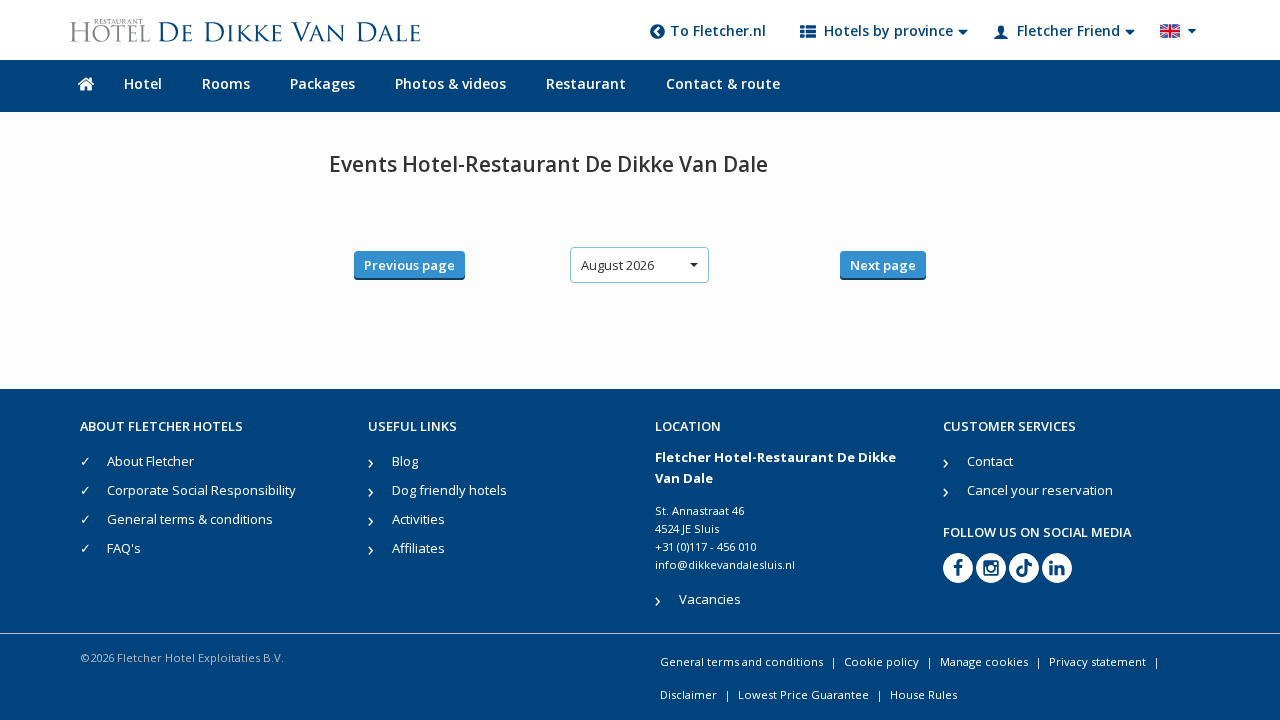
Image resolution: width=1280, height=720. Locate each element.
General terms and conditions (741, 661)
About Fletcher (150, 461)
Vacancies (710, 599)
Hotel (143, 83)
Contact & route (723, 83)
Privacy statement (1097, 661)
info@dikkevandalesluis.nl (725, 564)
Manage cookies (984, 661)
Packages (322, 83)
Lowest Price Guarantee (803, 694)
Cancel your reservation (1040, 490)
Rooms (226, 83)
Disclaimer (688, 694)
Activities (418, 519)
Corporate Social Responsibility (201, 490)
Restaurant (586, 83)
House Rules (923, 694)
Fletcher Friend (1068, 30)
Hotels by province (888, 30)
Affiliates (418, 548)
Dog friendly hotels (449, 490)
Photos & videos (450, 83)
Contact (990, 461)
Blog (405, 461)
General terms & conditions (190, 519)
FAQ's (124, 548)
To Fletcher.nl (718, 30)
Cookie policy (881, 661)
